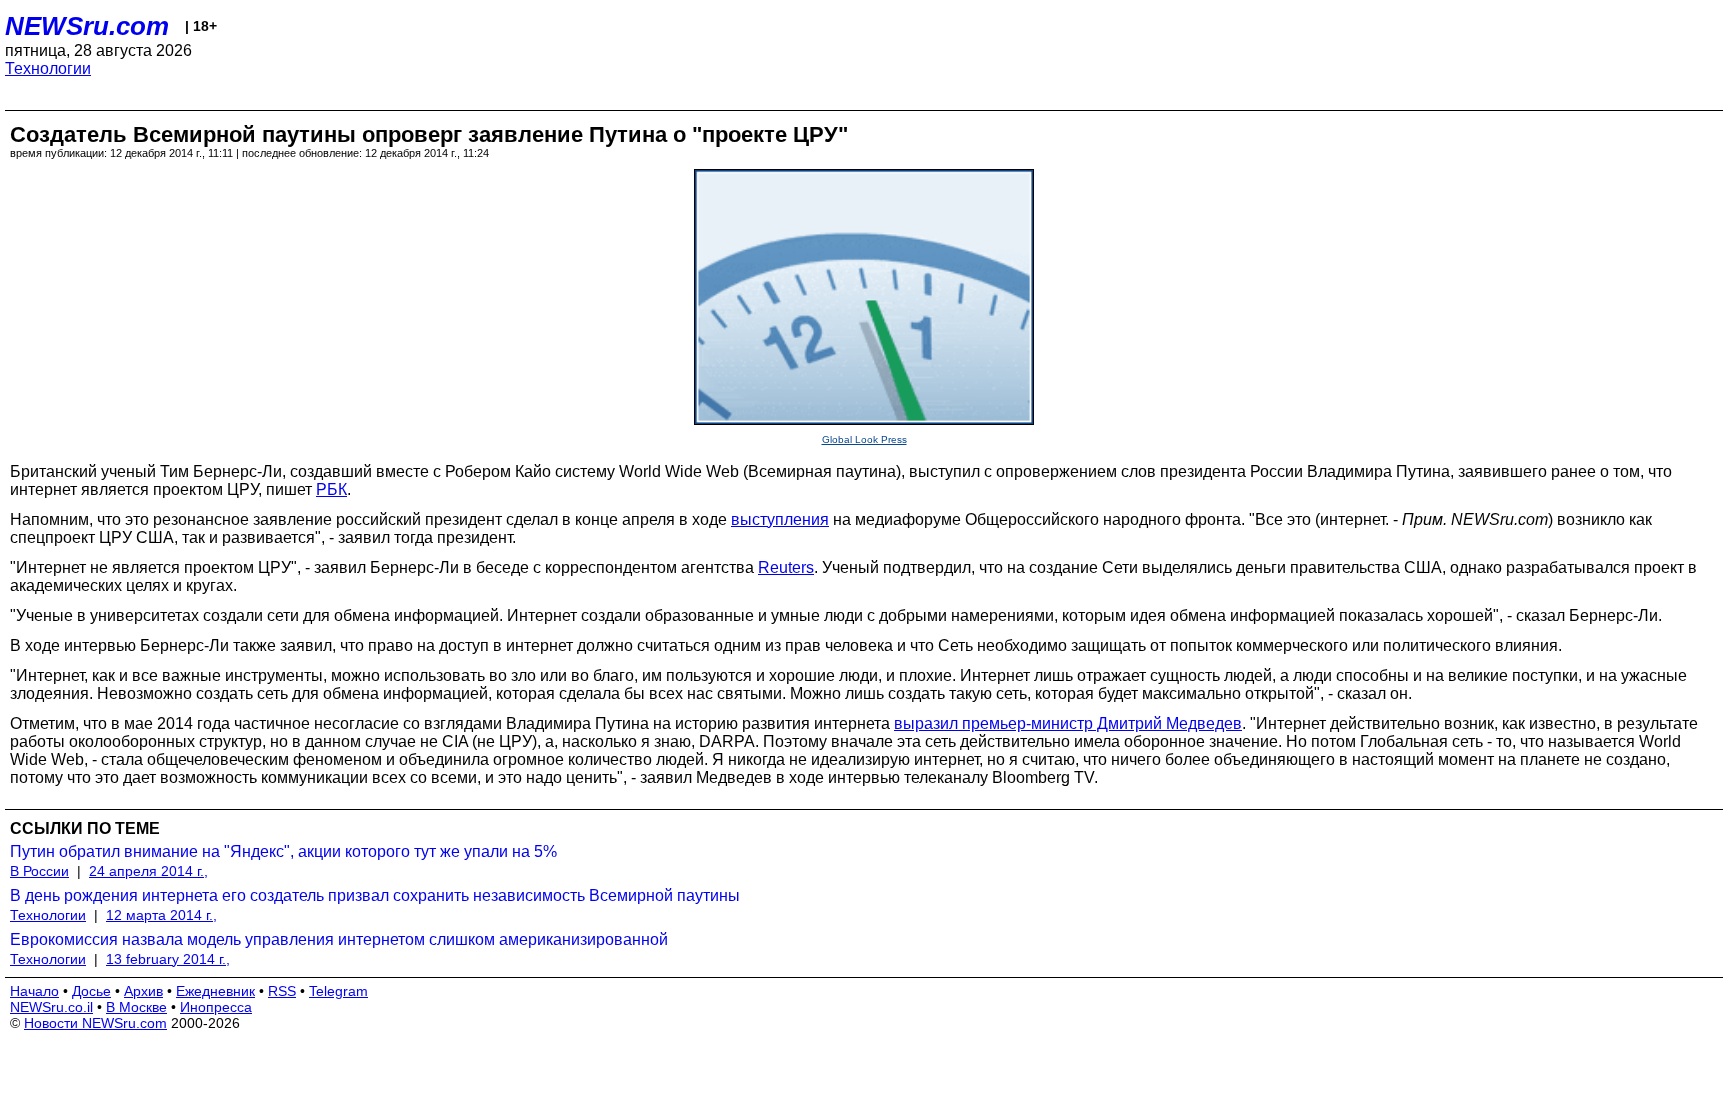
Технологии (48, 68)
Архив (143, 991)
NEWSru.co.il (51, 1007)
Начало (34, 991)
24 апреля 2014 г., (148, 871)
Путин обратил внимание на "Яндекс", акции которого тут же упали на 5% (283, 851)
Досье (91, 991)
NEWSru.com (87, 26)
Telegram (338, 991)
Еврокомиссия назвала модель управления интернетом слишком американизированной (339, 939)
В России (39, 871)
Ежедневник (215, 991)
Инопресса (216, 1007)
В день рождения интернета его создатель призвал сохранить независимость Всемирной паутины (375, 895)
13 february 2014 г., (168, 959)
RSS (282, 991)
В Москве (136, 1007)
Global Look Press (864, 439)
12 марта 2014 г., (161, 915)
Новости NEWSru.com (95, 1023)
